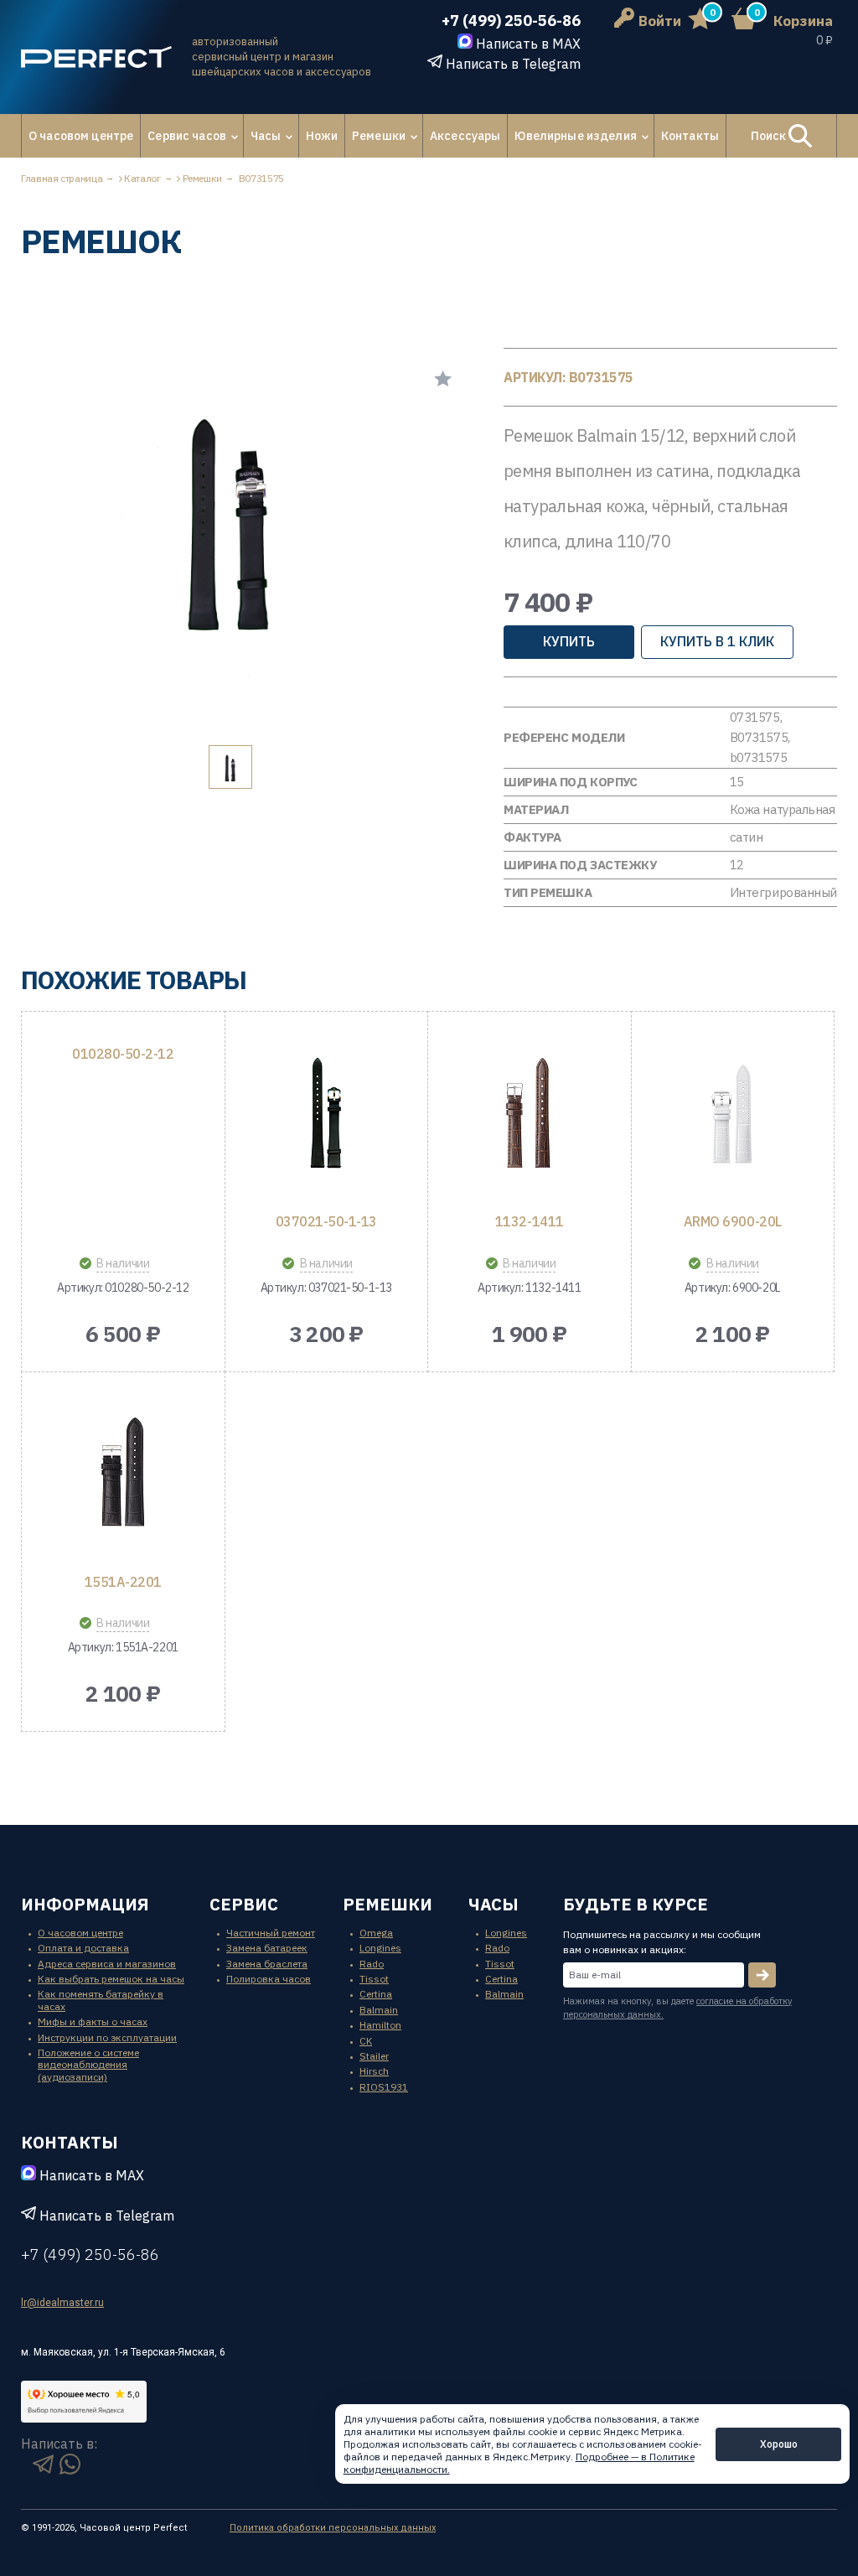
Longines (380, 1948)
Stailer (374, 2056)
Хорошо (779, 2444)
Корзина (803, 21)
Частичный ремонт (271, 1933)
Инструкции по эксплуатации (107, 2037)
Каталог (142, 178)
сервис (244, 1904)
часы (494, 1904)
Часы (266, 136)
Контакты (690, 136)
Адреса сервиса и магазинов (107, 1964)
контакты (70, 2142)
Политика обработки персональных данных (333, 2528)
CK (366, 2041)
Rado (372, 1964)
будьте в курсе (636, 1904)
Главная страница (62, 178)
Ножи (322, 136)
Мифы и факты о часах (93, 2021)
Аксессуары (465, 136)
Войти (660, 21)
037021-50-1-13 (326, 1221)
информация (85, 1904)
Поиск (770, 136)
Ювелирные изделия (575, 136)
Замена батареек (267, 1948)
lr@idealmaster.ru (62, 2303)
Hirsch (374, 2071)
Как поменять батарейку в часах (101, 2000)
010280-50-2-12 (123, 1054)
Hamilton (380, 2025)
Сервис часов (187, 136)
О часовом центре (81, 136)
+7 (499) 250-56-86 (511, 21)
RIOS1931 (384, 2087)
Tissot (374, 1979)
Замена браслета (267, 1964)
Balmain (379, 2010)
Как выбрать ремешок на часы (111, 1979)
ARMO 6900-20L (733, 1221)
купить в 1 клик (717, 641)
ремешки (388, 1904)
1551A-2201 (123, 1582)
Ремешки (379, 136)
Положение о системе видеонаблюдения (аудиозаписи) (88, 2065)
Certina (376, 1994)
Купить (569, 641)
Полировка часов (269, 1979)
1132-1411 (530, 1221)
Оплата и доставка (83, 1948)
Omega (376, 1933)
